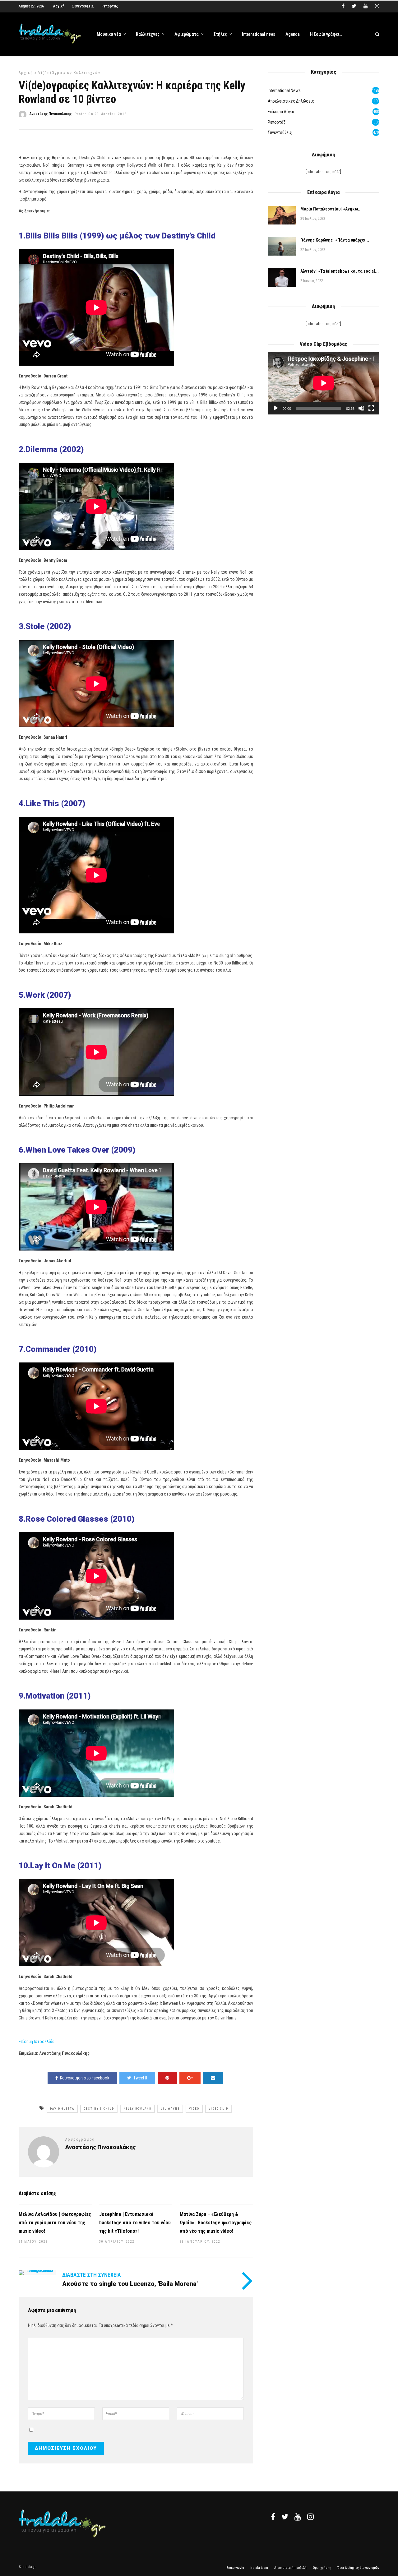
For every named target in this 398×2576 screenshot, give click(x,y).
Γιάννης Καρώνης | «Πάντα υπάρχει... (335, 240)
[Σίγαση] (361, 408)
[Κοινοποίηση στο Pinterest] (167, 2078)
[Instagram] (377, 6)
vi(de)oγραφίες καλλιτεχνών (69, 73)
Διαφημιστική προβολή (290, 2568)
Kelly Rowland (137, 2109)
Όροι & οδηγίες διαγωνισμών (358, 2568)
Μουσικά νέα (109, 34)
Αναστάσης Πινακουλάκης (51, 114)
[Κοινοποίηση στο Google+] (190, 2078)
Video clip (218, 2109)
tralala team (259, 2568)
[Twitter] (285, 2517)
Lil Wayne (170, 2109)
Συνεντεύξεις (83, 6)
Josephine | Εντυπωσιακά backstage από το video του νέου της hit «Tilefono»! (135, 2223)
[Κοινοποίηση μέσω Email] (213, 2078)
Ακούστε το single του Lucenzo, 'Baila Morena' (130, 2284)
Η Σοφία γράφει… (326, 34)
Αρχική (59, 6)
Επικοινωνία (235, 2568)
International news (259, 34)
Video (194, 2109)
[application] (324, 383)
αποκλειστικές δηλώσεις (291, 101)
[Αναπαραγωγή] (276, 408)
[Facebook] (273, 2517)
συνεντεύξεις (280, 132)
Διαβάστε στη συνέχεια (92, 2275)
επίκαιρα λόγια (281, 112)
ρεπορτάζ (277, 122)
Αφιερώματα (187, 34)
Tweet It (140, 2078)
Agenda (293, 34)
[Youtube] (366, 6)
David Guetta (62, 2109)
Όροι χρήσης (322, 2568)
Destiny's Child (99, 2109)
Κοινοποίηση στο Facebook (85, 2078)
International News (284, 90)
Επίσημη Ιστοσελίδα (37, 2042)
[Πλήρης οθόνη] (371, 408)
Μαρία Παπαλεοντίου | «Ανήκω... (331, 209)
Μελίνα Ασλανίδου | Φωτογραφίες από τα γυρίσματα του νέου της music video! (55, 2223)
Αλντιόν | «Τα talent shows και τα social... (340, 271)
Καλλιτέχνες (148, 34)
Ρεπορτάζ (110, 6)
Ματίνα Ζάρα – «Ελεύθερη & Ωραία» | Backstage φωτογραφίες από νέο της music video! (216, 2223)
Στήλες (220, 34)
